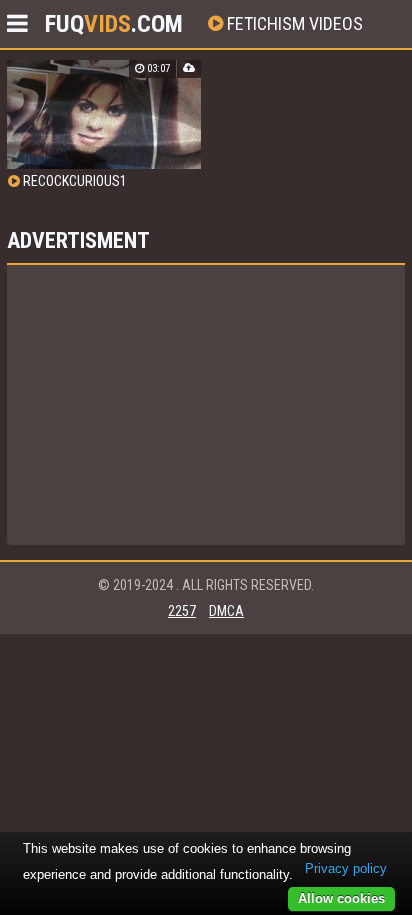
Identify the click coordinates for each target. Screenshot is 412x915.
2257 (182, 611)
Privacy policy (346, 868)
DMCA (226, 611)
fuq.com (114, 24)
